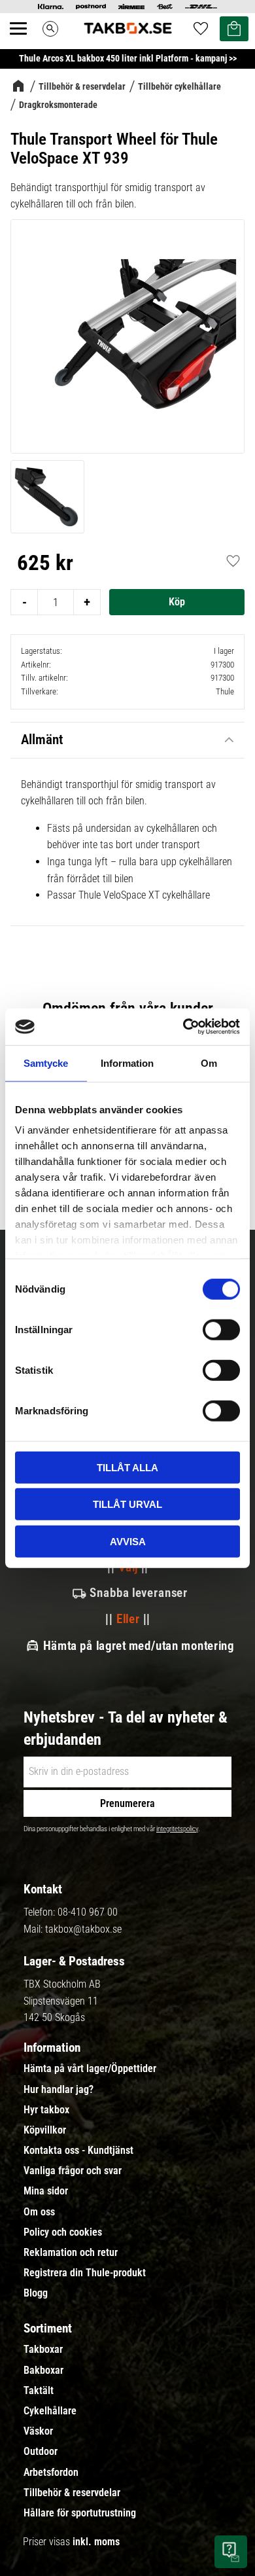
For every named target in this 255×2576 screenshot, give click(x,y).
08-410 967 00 (88, 1912)
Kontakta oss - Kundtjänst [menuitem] (78, 2151)
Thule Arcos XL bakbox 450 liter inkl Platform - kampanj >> (128, 58)
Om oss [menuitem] (39, 2212)
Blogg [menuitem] (36, 2293)
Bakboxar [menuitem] (43, 2370)
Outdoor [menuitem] (41, 2452)
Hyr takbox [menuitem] (46, 2110)
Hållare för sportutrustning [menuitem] (80, 2513)
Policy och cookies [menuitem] (63, 2232)
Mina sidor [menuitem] (46, 2191)
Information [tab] (127, 1063)
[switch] (221, 1329)
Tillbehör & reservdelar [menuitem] (72, 2493)
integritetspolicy (177, 1829)
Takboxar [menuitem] (43, 2350)
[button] (25, 43)
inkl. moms (96, 2542)
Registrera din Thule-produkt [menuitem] (85, 2273)
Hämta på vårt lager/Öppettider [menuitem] (90, 2069)
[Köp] (177, 602)
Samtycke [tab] (46, 1063)
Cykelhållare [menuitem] (50, 2411)
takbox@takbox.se (83, 1929)
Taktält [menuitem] (39, 2391)
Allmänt (42, 740)
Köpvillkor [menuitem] (45, 2130)
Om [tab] (209, 1063)
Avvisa (128, 1541)
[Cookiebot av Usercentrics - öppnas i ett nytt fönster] (183, 1027)
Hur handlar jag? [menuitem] (59, 2090)
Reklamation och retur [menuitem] (71, 2253)
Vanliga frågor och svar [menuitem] (73, 2171)
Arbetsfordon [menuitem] (51, 2473)
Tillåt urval (127, 1504)
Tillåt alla (127, 1467)
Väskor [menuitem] (38, 2431)
